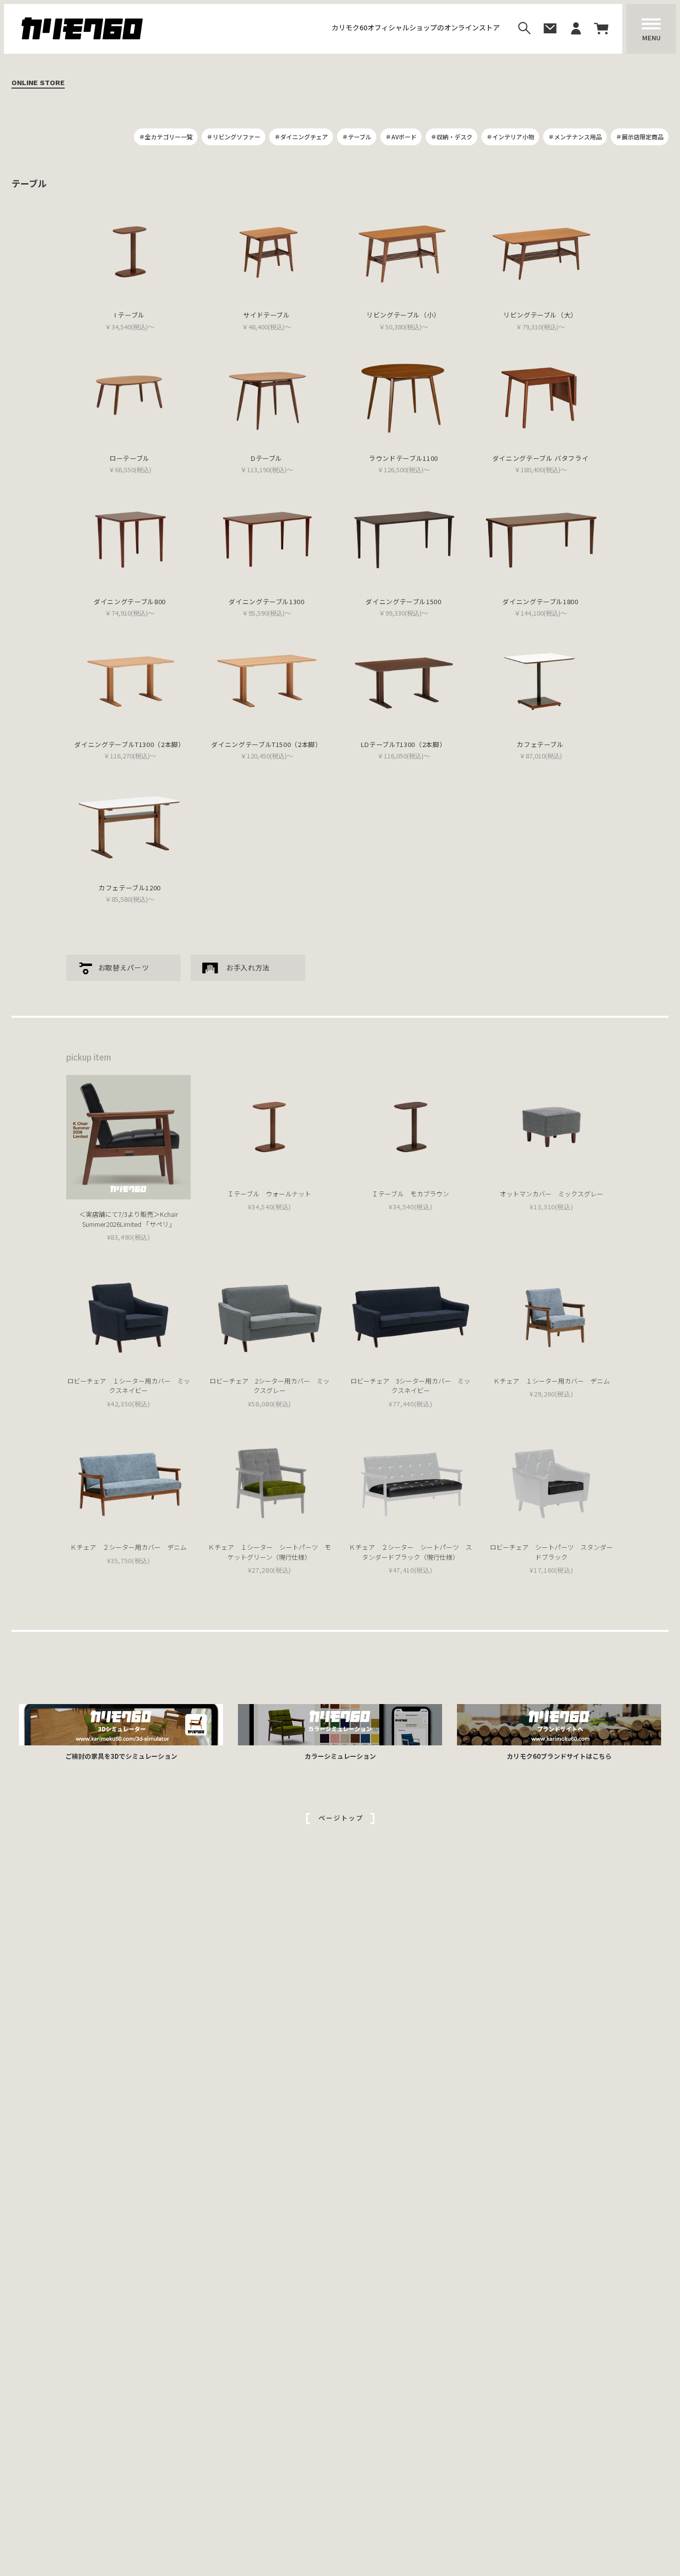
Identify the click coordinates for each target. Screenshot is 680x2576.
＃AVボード (401, 137)
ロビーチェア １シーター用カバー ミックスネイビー (129, 1386)
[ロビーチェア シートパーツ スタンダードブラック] (552, 1481)
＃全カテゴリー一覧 (166, 137)
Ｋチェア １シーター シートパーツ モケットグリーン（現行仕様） (270, 1552)
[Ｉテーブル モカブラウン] (411, 1127)
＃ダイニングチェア (301, 137)
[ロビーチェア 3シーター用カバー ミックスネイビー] (411, 1314)
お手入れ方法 (248, 967)
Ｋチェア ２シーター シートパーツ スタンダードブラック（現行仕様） (410, 1552)
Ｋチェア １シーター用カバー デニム (552, 1381)
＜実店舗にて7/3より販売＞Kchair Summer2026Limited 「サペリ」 (129, 1219)
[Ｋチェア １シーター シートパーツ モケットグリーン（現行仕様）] (269, 1481)
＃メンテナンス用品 (575, 137)
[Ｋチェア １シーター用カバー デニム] (552, 1314)
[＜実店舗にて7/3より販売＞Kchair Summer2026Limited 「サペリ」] (128, 1137)
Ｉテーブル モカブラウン (410, 1194)
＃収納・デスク (452, 137)
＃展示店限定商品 (640, 137)
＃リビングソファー (233, 137)
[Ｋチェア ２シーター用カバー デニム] (128, 1481)
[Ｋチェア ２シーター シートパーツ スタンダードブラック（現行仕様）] (411, 1481)
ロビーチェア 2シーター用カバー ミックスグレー (270, 1386)
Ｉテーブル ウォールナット (269, 1194)
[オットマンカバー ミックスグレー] (552, 1127)
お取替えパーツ (124, 967)
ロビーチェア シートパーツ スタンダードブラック (551, 1552)
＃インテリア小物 (510, 137)
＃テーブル (357, 137)
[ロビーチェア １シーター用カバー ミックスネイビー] (128, 1314)
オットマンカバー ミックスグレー (552, 1194)
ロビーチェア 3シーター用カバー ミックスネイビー (410, 1386)
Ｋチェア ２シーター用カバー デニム (128, 1547)
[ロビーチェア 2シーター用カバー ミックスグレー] (269, 1314)
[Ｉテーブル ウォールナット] (269, 1127)
